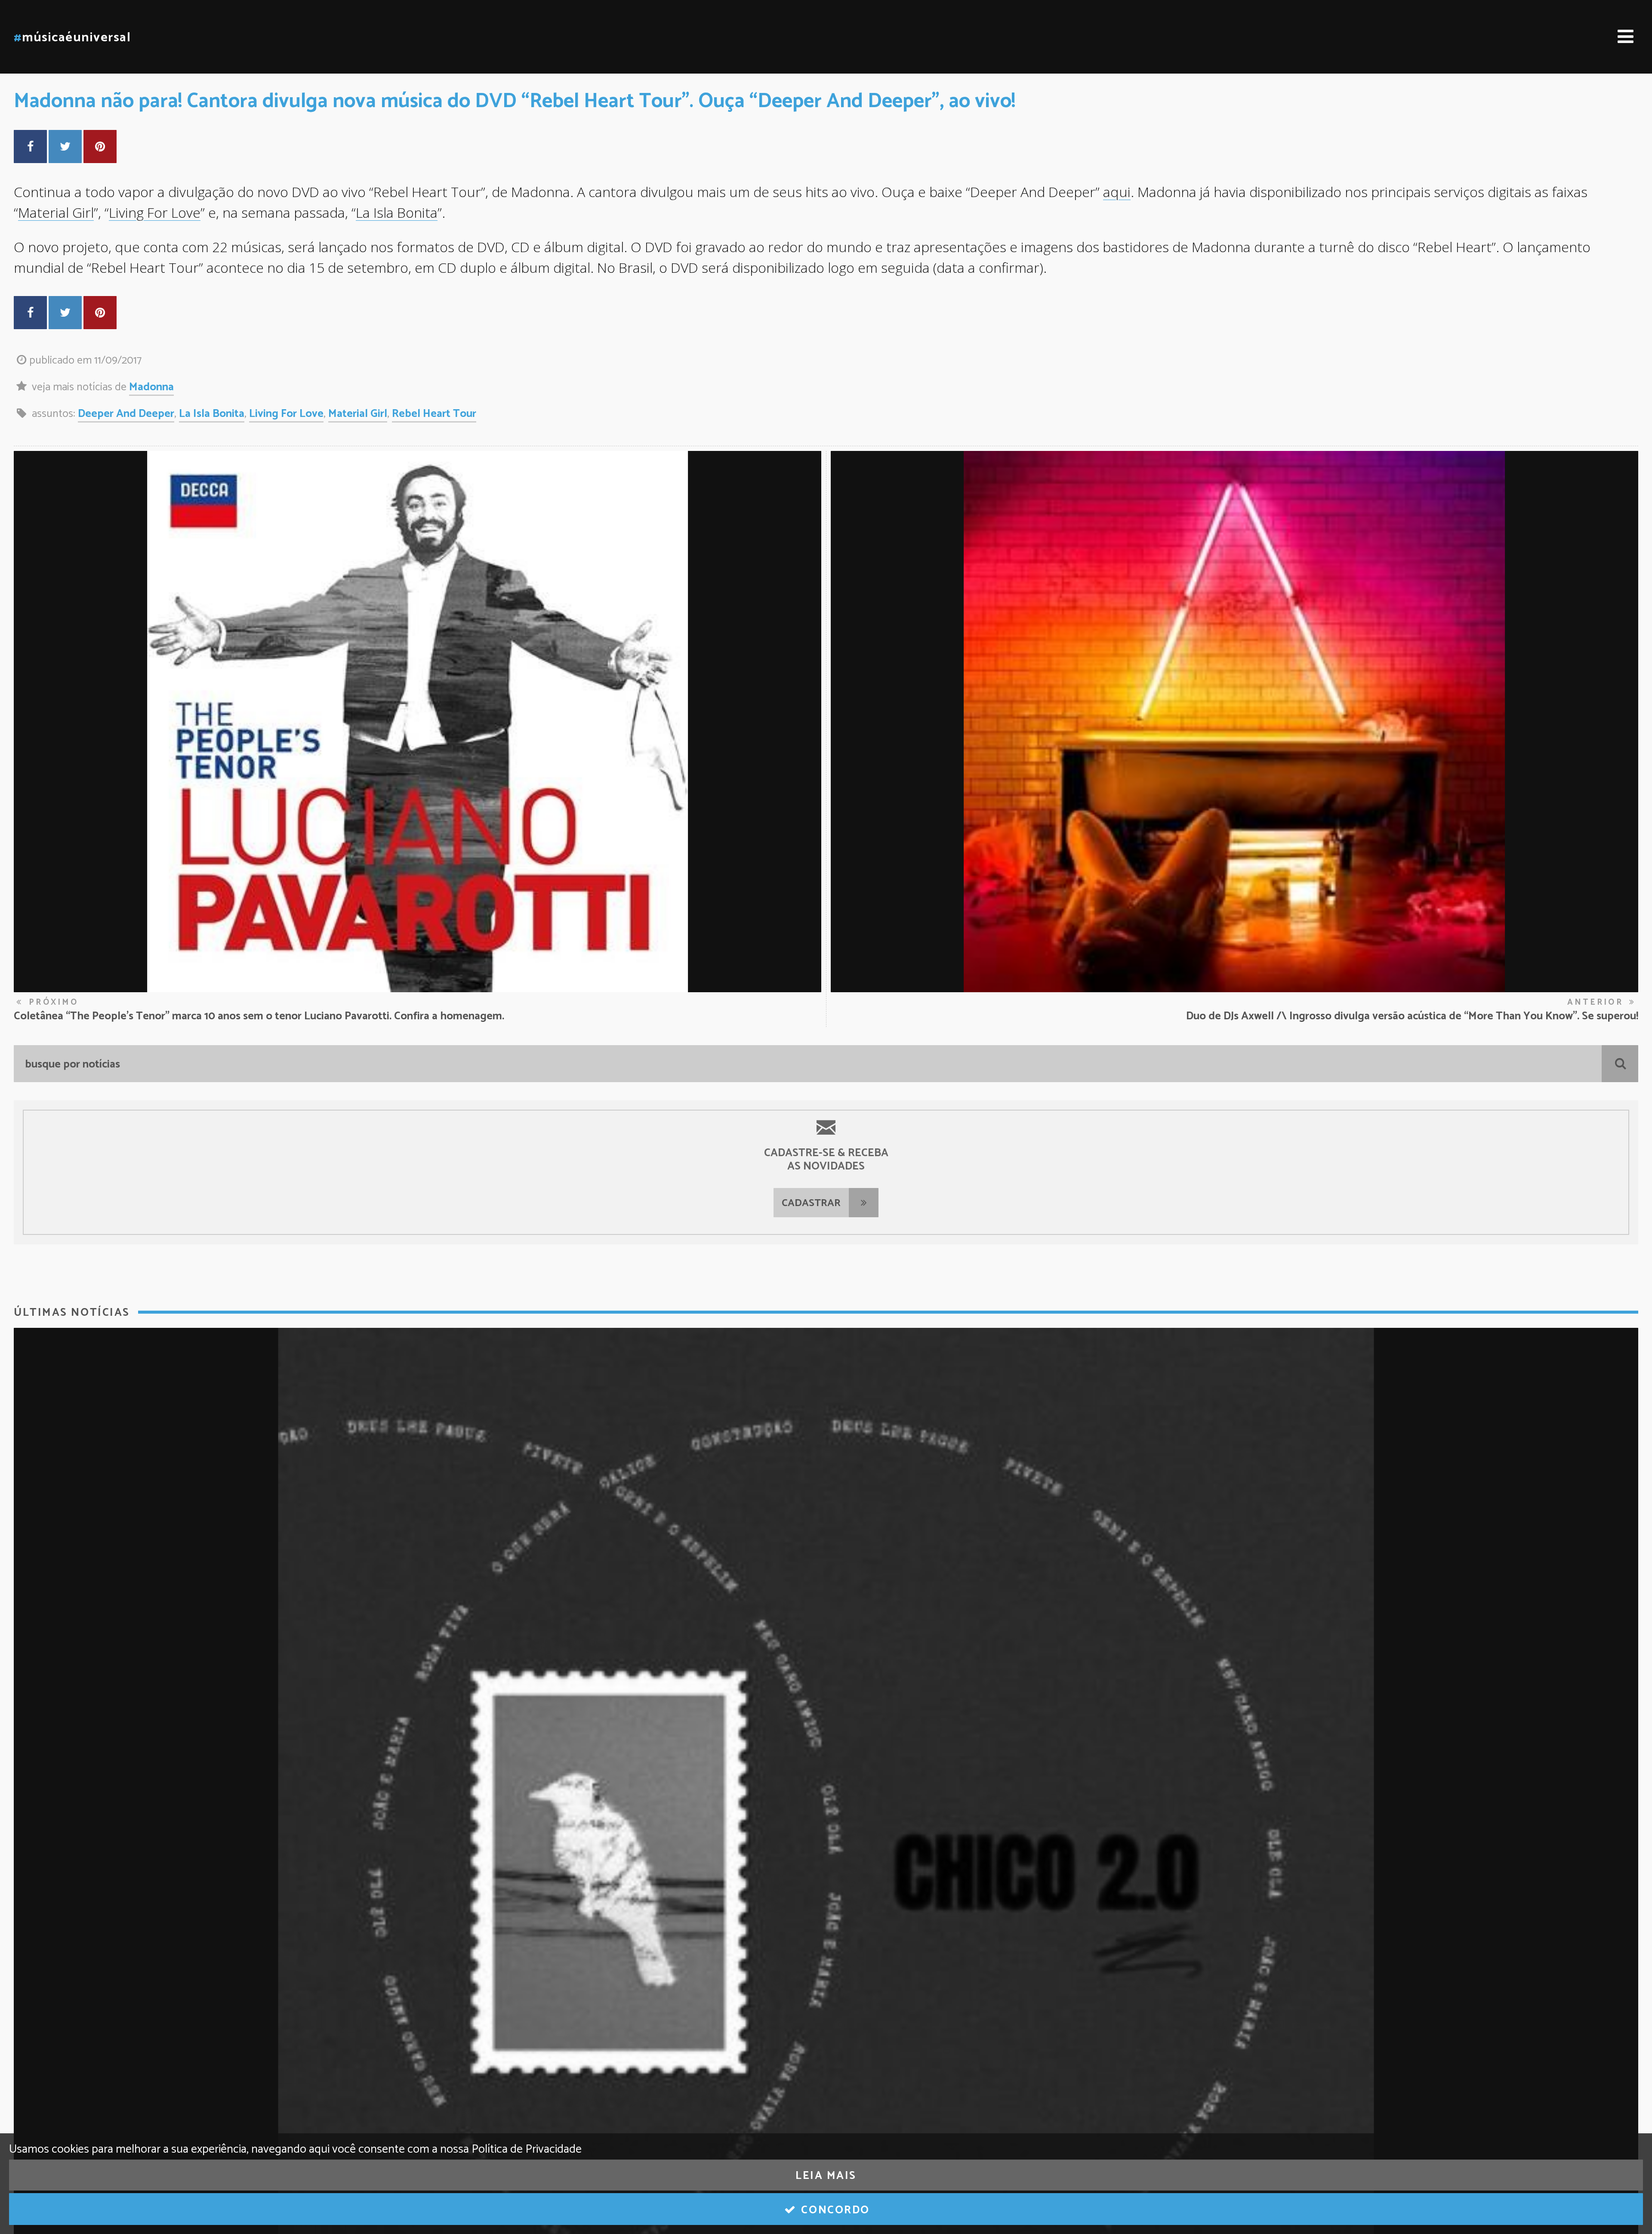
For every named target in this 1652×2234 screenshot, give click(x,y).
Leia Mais (826, 2176)
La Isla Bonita (397, 212)
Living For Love (155, 212)
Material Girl (56, 212)
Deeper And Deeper (126, 414)
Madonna (151, 387)
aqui (1117, 192)
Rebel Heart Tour (434, 414)
